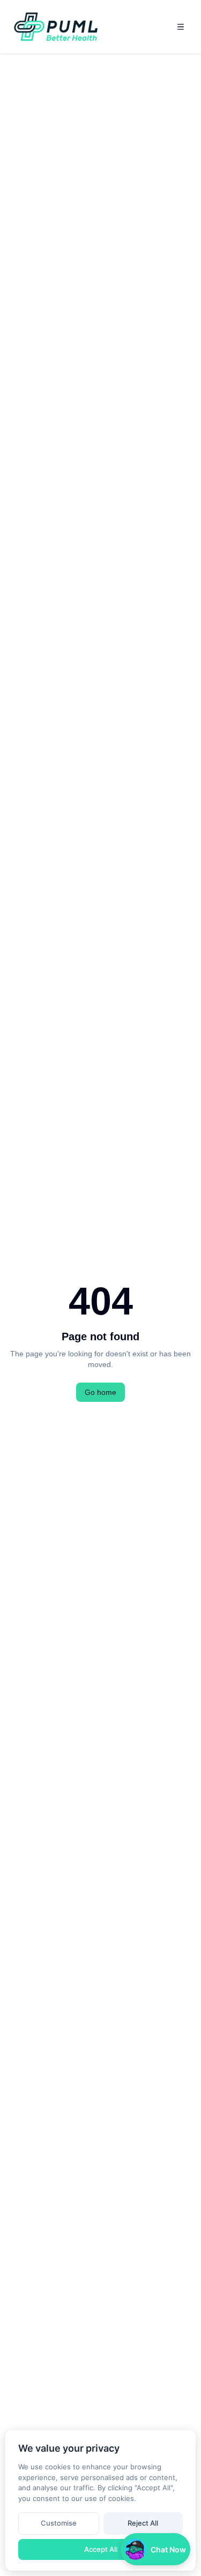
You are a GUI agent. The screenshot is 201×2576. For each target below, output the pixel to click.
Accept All (101, 2549)
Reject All (143, 2523)
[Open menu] (181, 27)
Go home (100, 1392)
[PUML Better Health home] (57, 27)
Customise (59, 2523)
